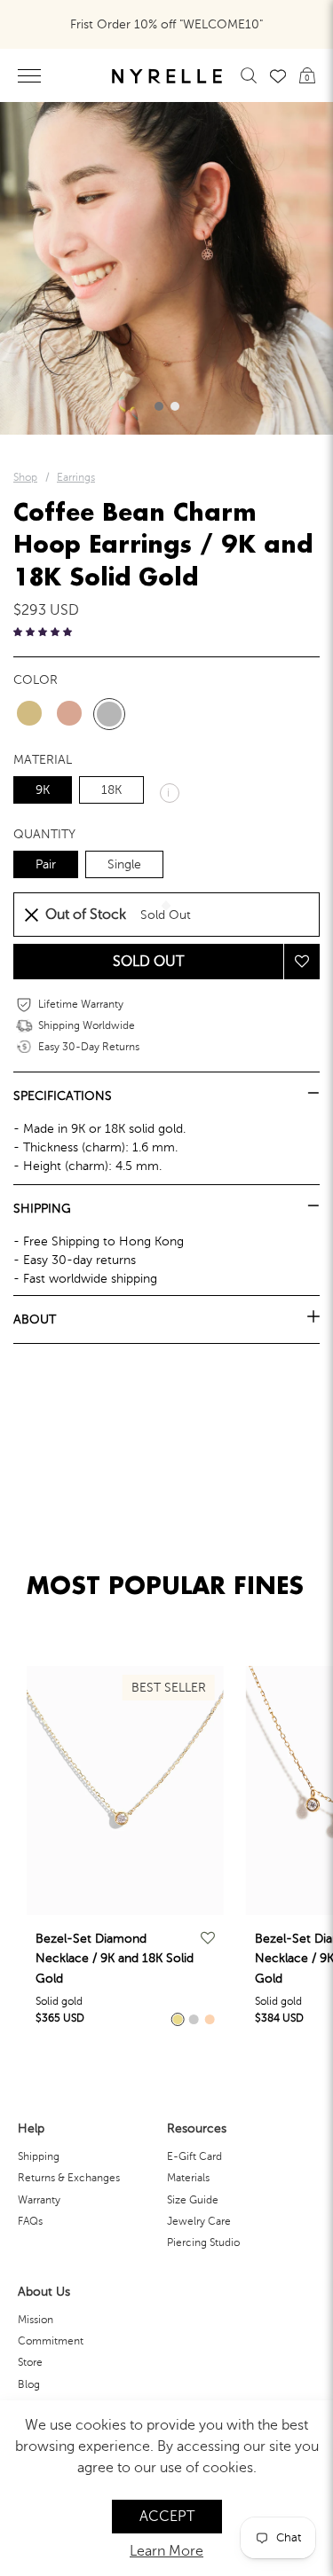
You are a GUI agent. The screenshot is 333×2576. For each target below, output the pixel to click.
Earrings (76, 477)
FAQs (30, 2221)
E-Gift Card (194, 2156)
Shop (25, 477)
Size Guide (193, 2200)
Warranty (39, 2200)
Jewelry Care (199, 2221)
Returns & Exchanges (69, 2178)
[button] (159, 406)
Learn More (166, 2551)
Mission (36, 2320)
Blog (29, 2384)
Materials (188, 2178)
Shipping (39, 2156)
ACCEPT (167, 2517)
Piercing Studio (203, 2242)
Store (30, 2362)
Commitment (51, 2341)
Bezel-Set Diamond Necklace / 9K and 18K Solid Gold (115, 1959)
